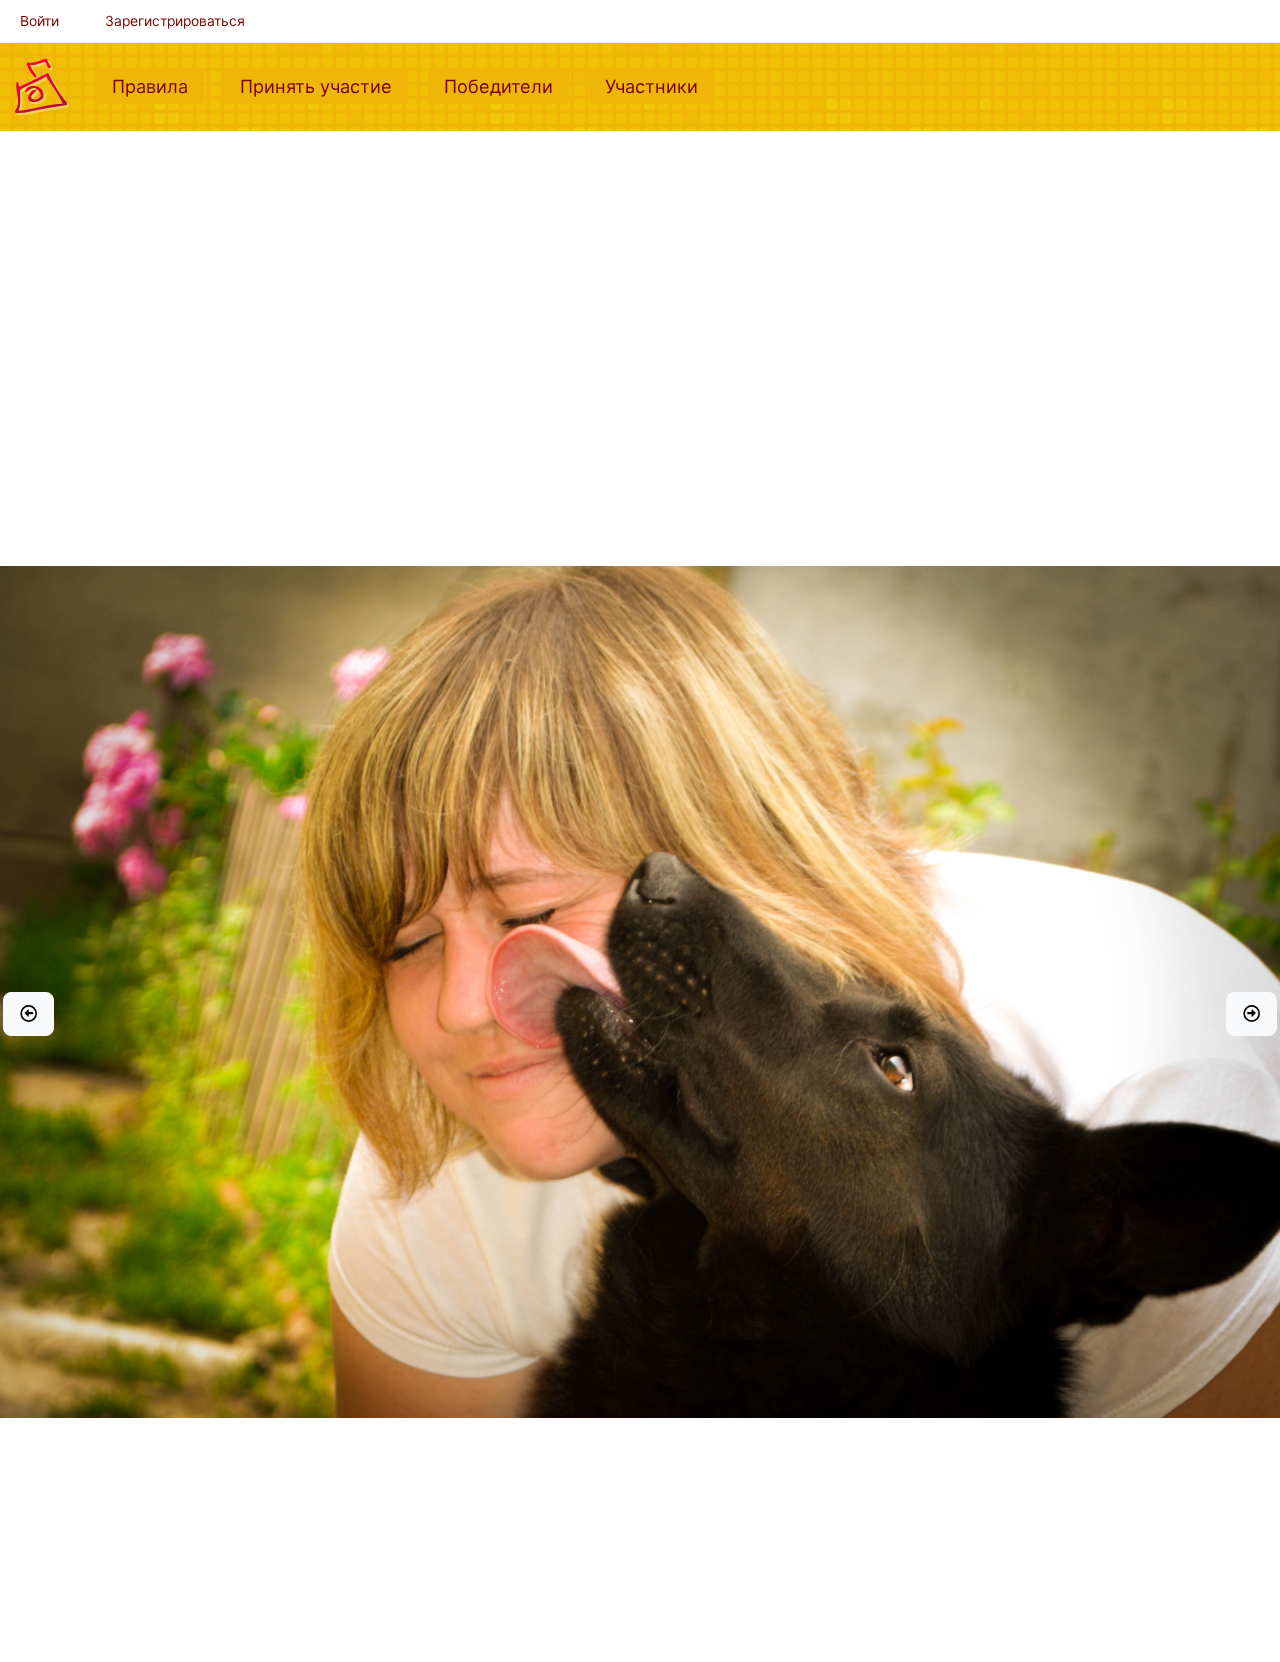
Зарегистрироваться (175, 21)
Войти (39, 21)
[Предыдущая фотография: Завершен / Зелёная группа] (28, 1014)
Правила (158, 85)
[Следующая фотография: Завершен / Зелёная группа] (1251, 1014)
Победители (506, 85)
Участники (659, 85)
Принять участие (324, 85)
